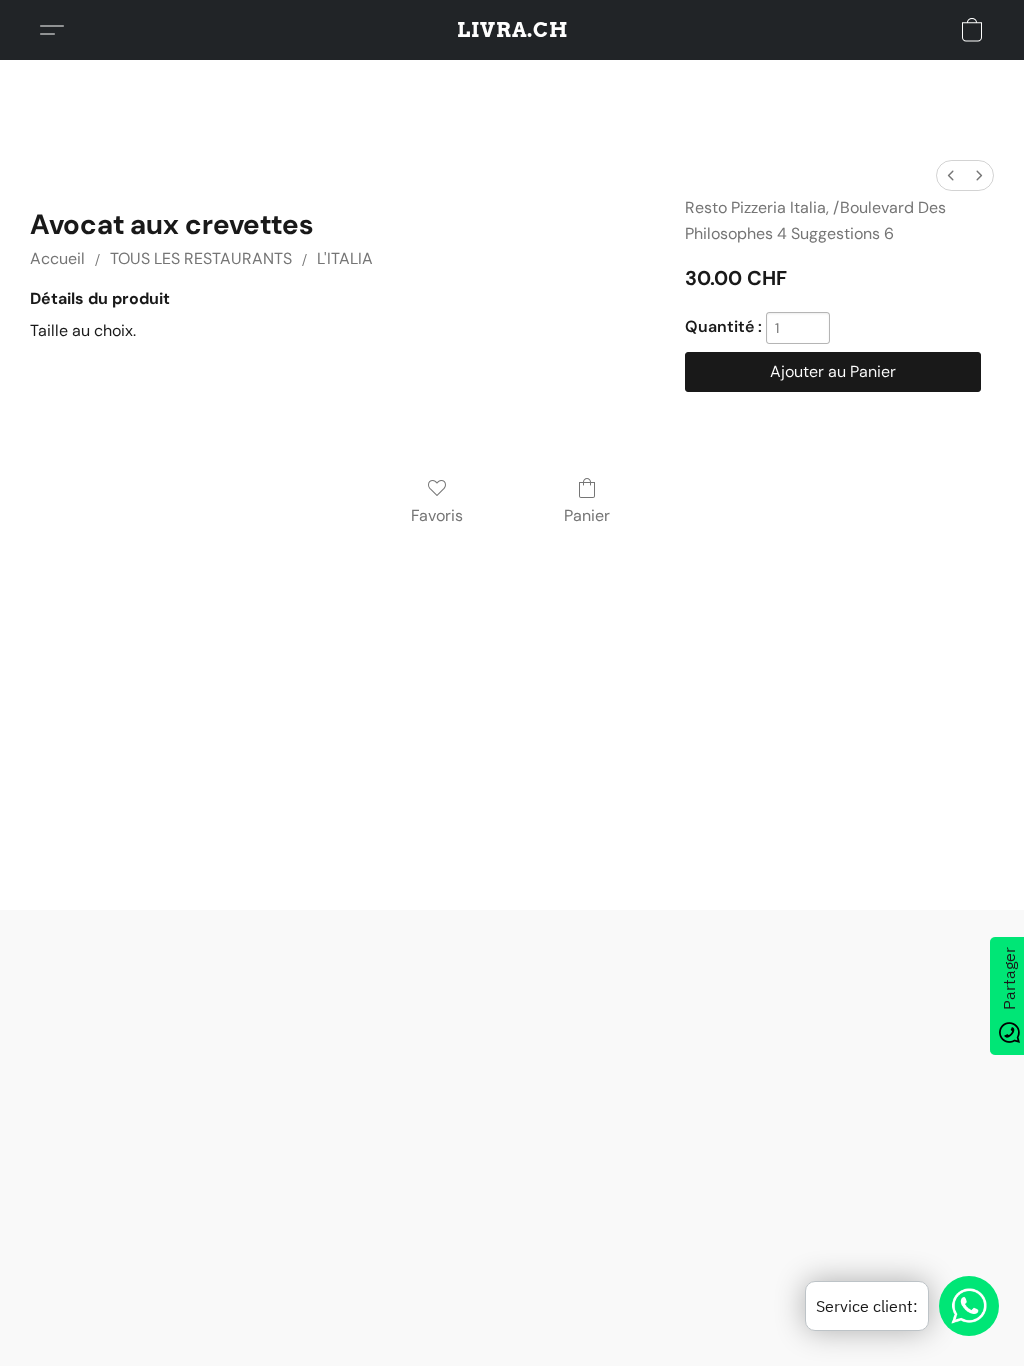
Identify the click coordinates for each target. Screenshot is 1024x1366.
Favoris (437, 515)
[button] (512, 30)
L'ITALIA (345, 258)
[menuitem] (951, 175)
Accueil (57, 258)
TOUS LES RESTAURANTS (201, 258)
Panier (587, 515)
